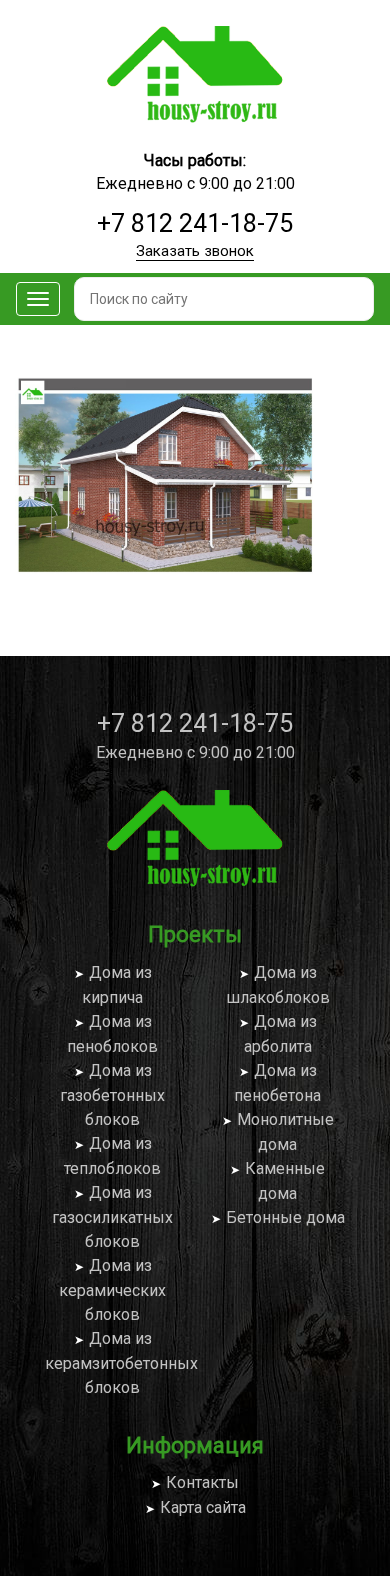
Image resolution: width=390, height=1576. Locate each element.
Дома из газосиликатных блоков (112, 1217)
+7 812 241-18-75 (195, 223)
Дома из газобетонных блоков (112, 1095)
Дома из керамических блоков (112, 1290)
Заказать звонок (195, 251)
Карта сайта (203, 1507)
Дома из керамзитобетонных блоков (121, 1363)
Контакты (202, 1482)
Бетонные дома (285, 1217)
